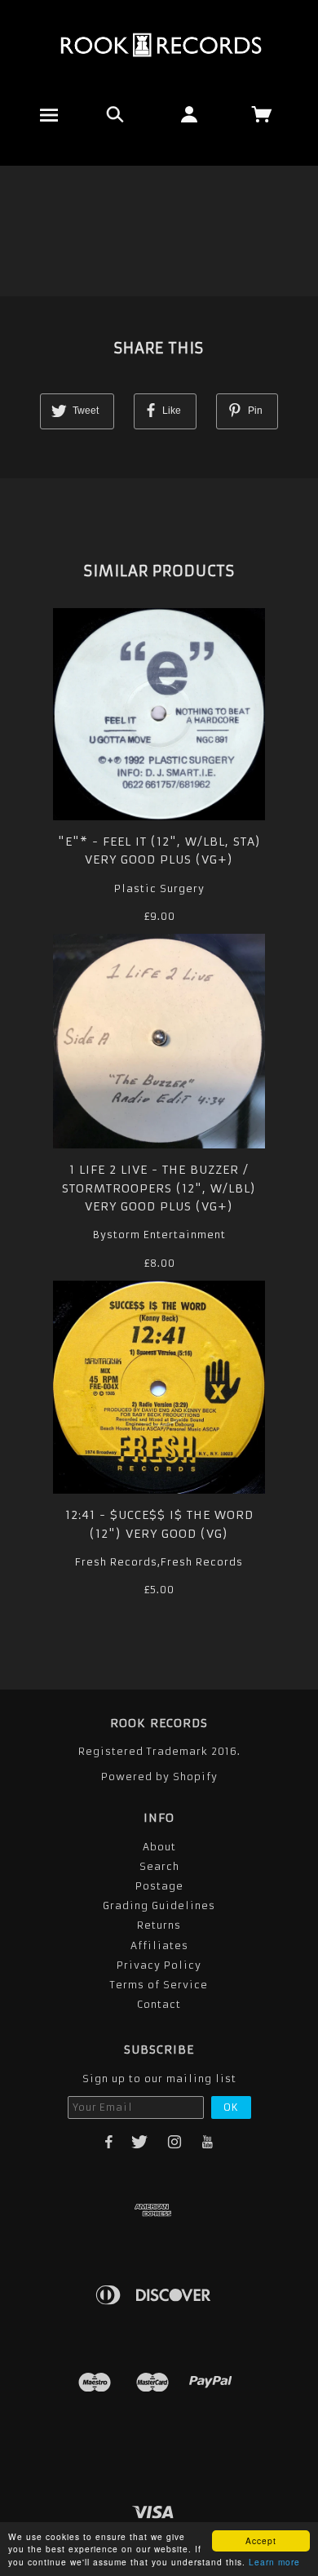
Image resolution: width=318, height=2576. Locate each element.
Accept (261, 2540)
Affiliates (159, 1945)
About (159, 1847)
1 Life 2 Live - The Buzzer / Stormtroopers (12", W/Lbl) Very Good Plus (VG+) (159, 1188)
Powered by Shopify (159, 1777)
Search (159, 1866)
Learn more (274, 2562)
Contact (159, 2004)
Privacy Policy (159, 1965)
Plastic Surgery (159, 888)
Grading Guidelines (159, 1905)
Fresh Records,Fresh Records (159, 1562)
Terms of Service (159, 1985)
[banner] (159, 45)
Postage (159, 1886)
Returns (159, 1925)
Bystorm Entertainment (159, 1235)
